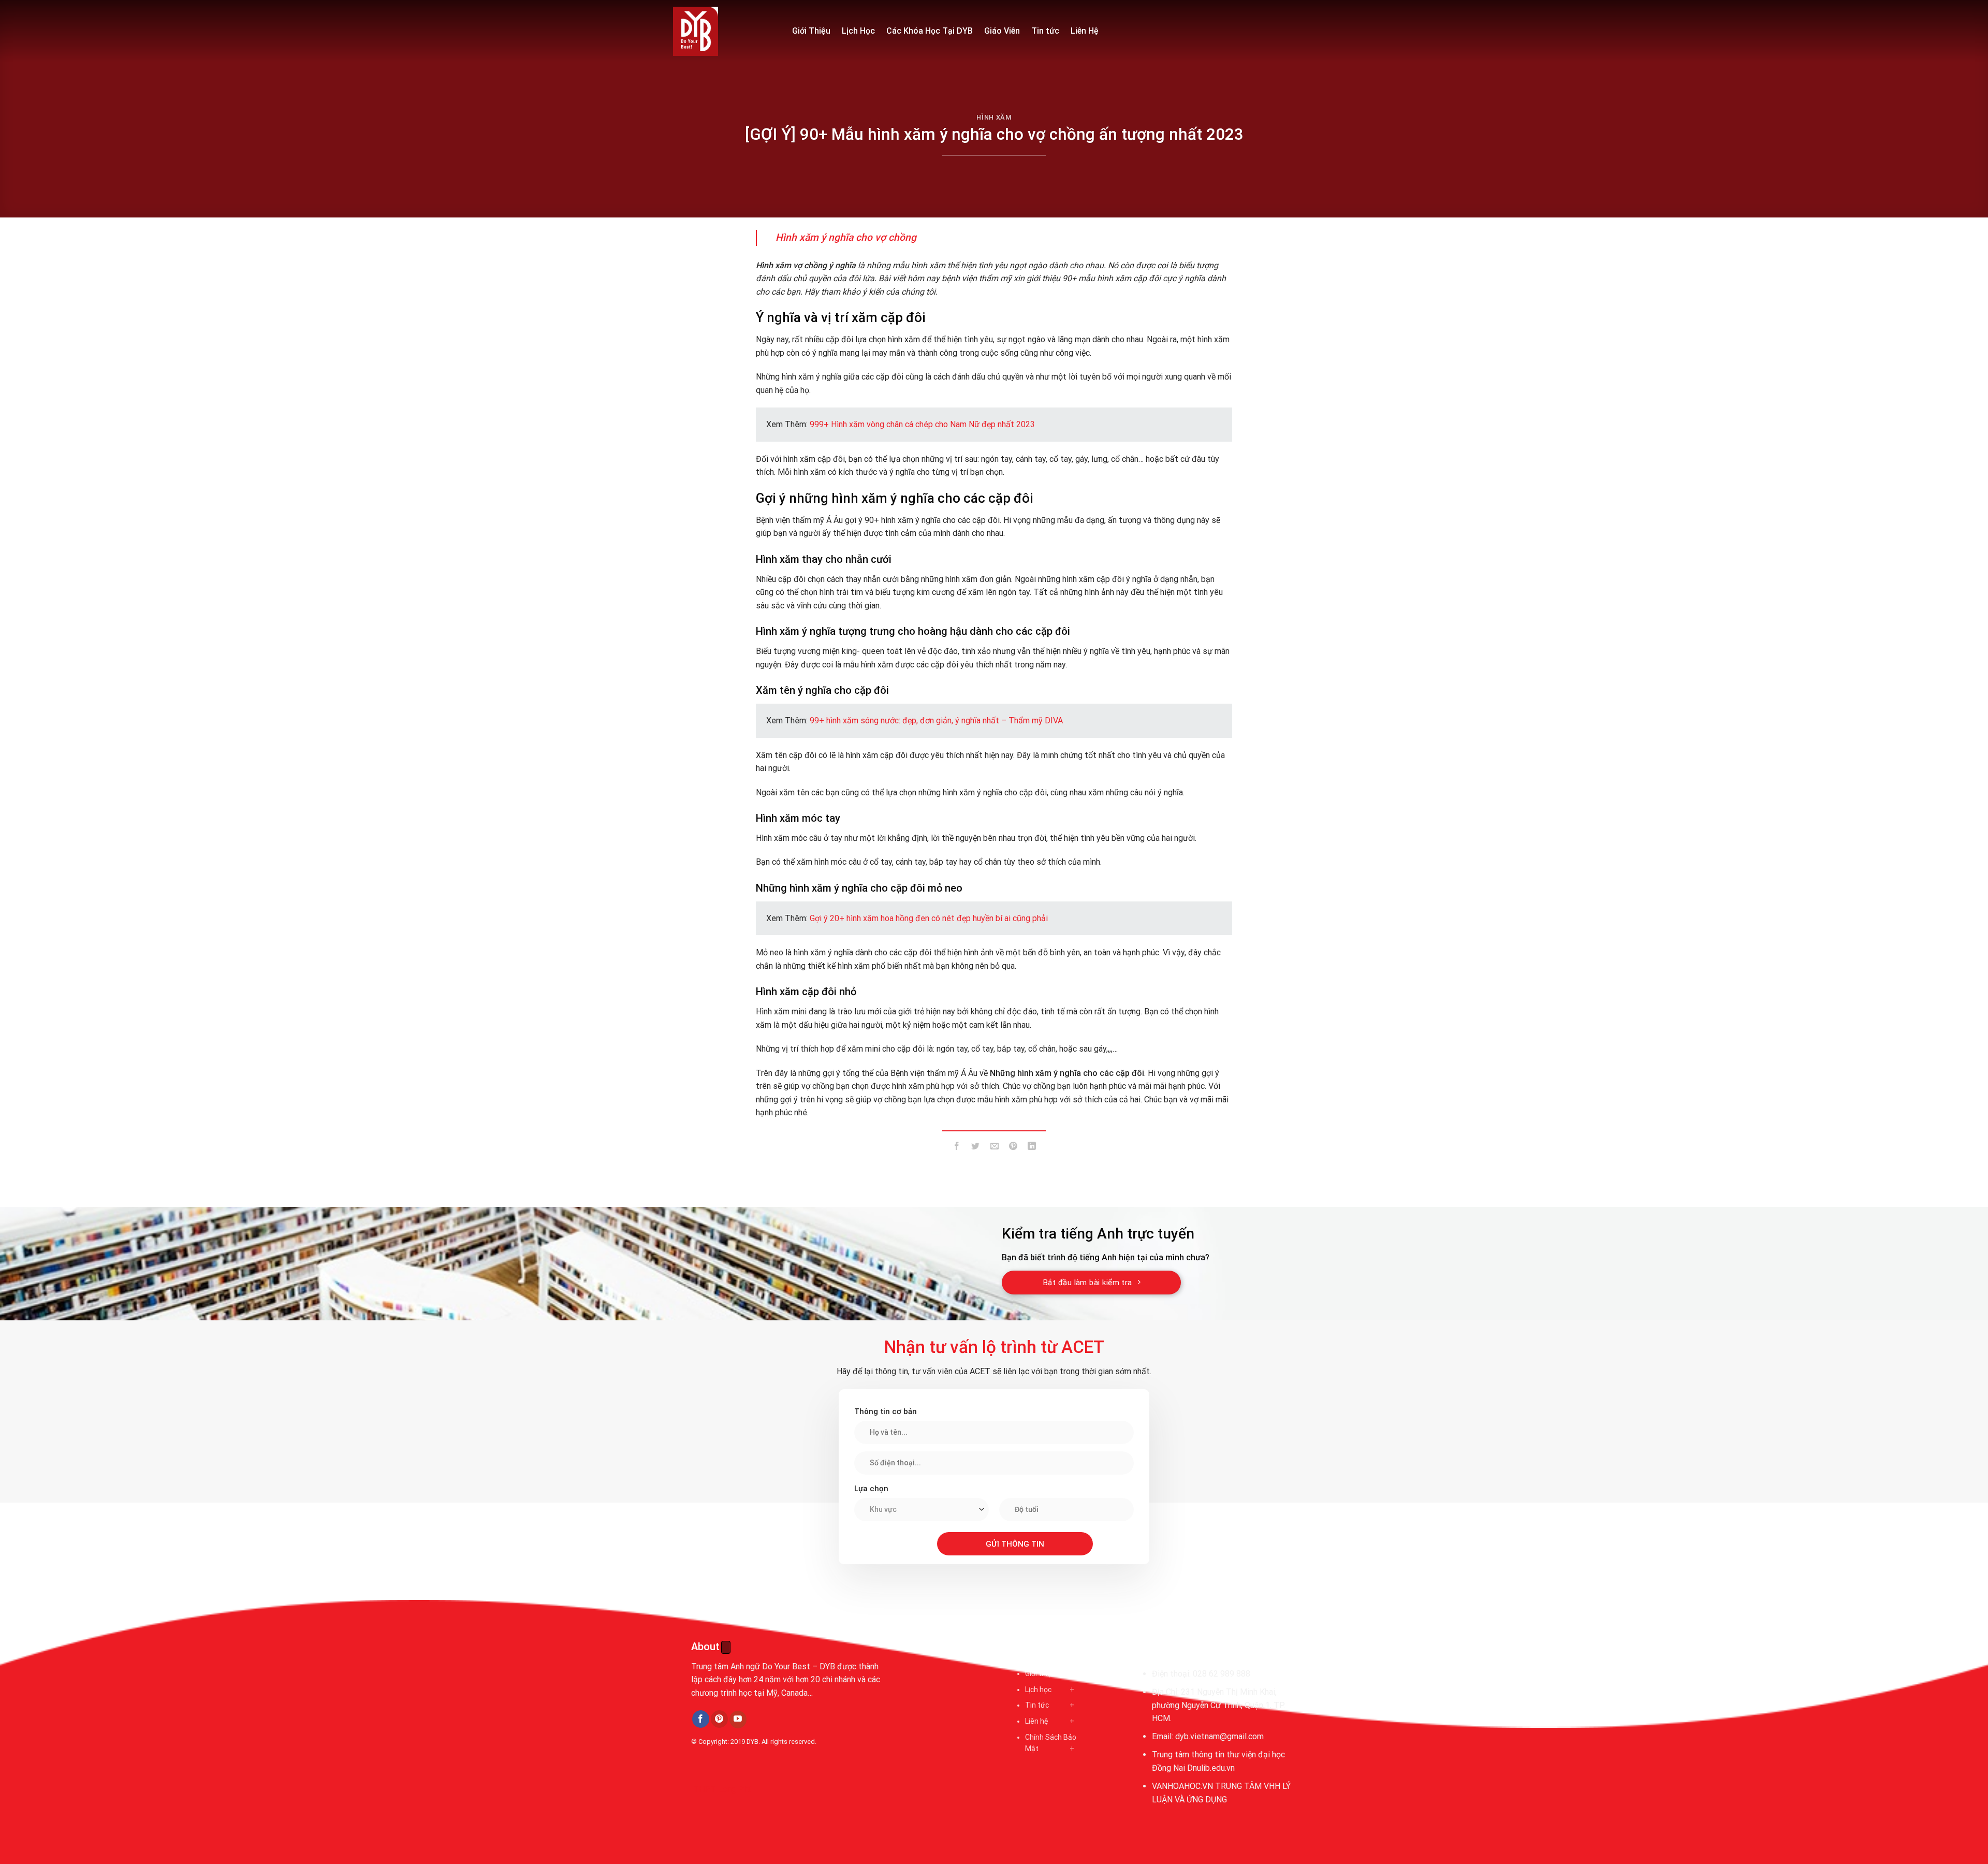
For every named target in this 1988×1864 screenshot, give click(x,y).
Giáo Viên (1002, 31)
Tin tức (1045, 31)
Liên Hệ (1085, 31)
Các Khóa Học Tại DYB (930, 31)
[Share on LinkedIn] (1032, 1148)
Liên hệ (1036, 1721)
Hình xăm (994, 117)
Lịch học (1038, 1690)
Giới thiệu (1040, 1673)
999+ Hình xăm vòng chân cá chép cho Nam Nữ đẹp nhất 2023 (922, 424)
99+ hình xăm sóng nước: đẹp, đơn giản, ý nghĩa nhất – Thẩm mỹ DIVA (936, 720)
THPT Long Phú (723, 1789)
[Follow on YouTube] (738, 1720)
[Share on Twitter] (976, 1148)
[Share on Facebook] (957, 1148)
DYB (752, 1742)
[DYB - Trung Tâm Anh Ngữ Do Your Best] (725, 31)
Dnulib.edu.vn (1211, 1768)
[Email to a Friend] (994, 1148)
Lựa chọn (871, 1489)
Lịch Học (858, 31)
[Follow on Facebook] (701, 1719)
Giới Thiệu (811, 31)
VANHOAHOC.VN (1182, 1786)
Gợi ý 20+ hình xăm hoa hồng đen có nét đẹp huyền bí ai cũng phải (929, 918)
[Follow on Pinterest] (719, 1719)
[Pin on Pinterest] (1013, 1148)
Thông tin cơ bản (886, 1411)
